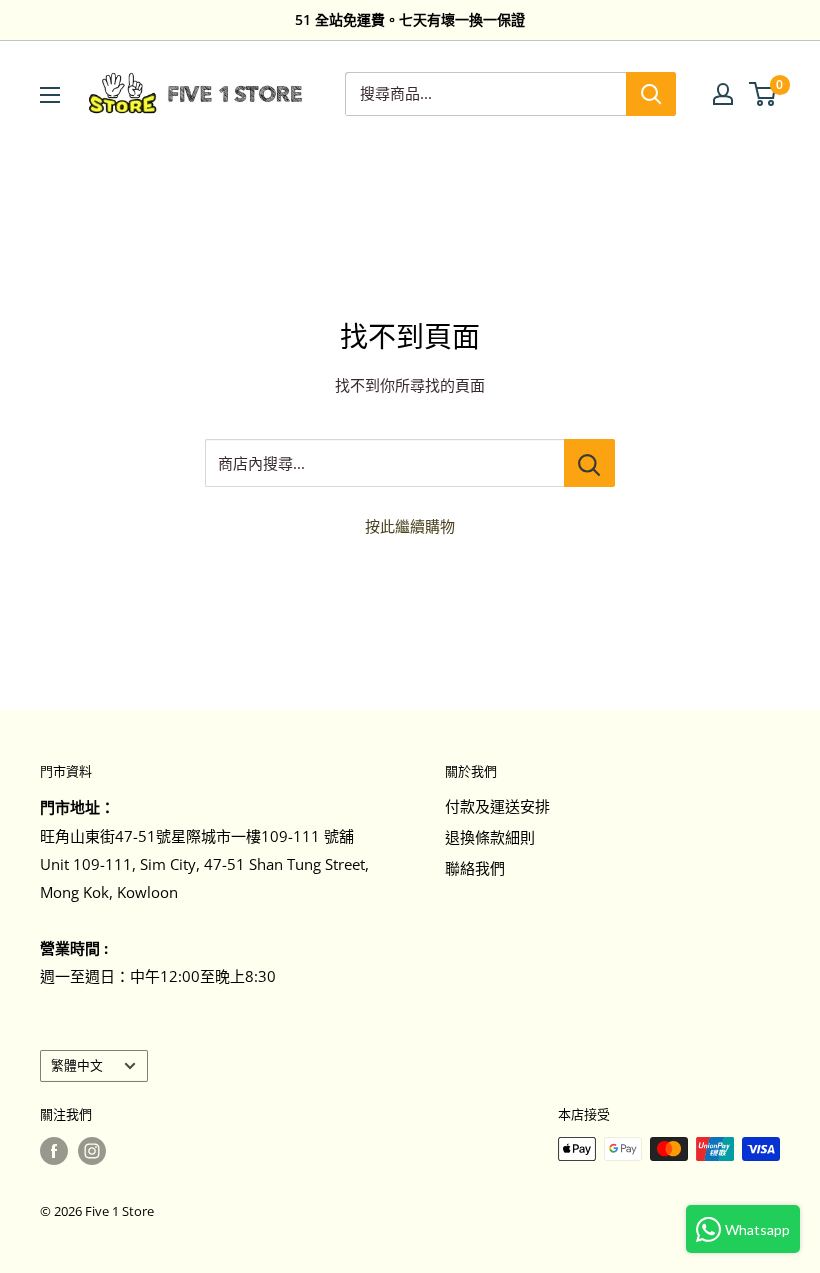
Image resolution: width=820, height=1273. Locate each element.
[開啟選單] (50, 95)
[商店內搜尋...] (589, 463)
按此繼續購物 (410, 526)
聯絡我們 (475, 868)
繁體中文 (77, 1065)
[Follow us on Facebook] (54, 1151)
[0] (763, 94)
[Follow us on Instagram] (92, 1151)
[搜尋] (651, 94)
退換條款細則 (490, 837)
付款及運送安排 (497, 806)
